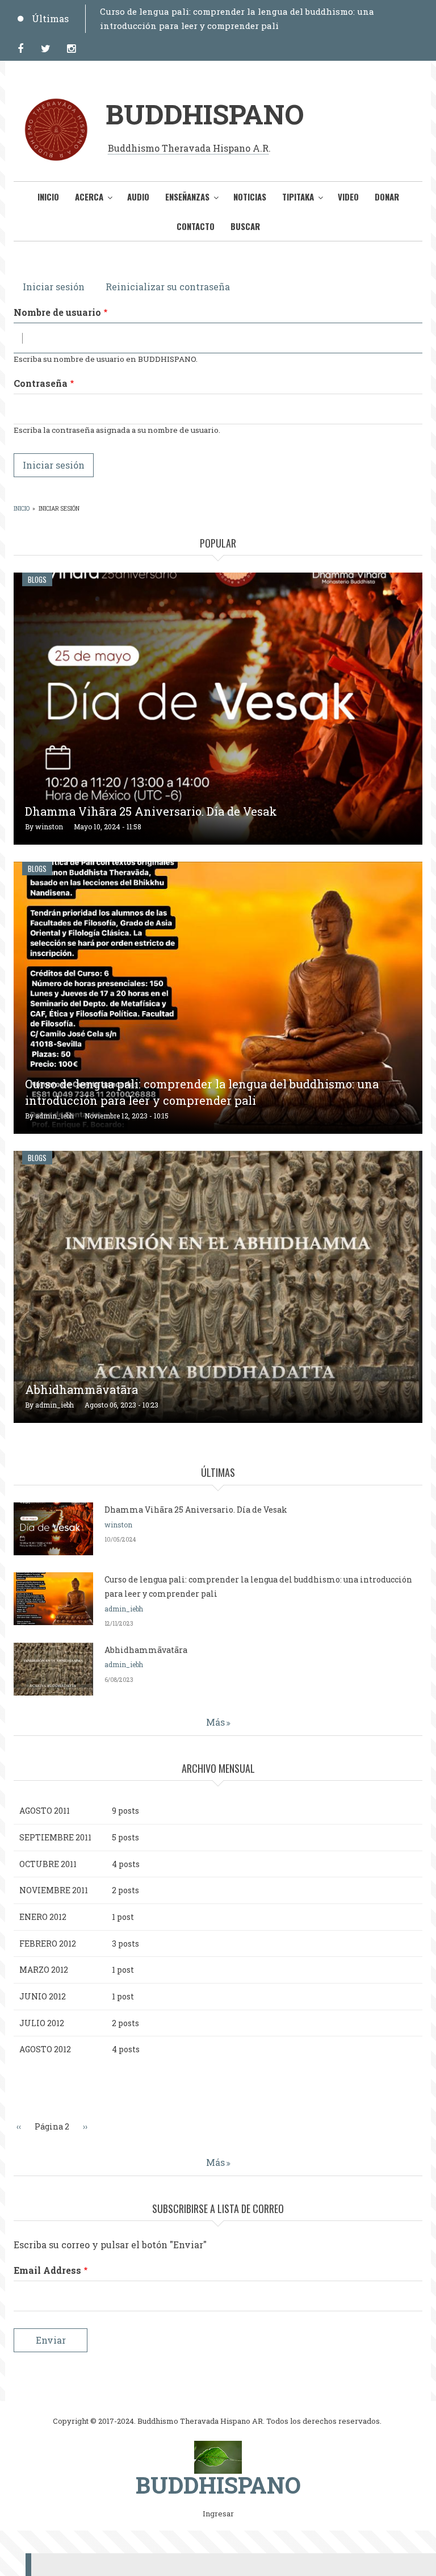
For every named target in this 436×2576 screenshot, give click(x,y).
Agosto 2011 (45, 1811)
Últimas (50, 18)
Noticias (250, 197)
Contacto (196, 226)
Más (215, 1722)
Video (348, 197)
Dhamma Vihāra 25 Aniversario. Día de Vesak (151, 811)
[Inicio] (218, 2456)
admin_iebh (54, 1116)
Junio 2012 (43, 1996)
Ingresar (218, 2514)
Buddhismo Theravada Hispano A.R (188, 148)
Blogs (37, 579)
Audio (138, 197)
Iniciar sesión (58, 287)
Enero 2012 (43, 1917)
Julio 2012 (42, 2023)
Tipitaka (298, 197)
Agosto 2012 (45, 2049)
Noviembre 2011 (54, 1890)
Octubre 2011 (48, 1864)
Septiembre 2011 (55, 1837)
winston (49, 826)
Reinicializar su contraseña (168, 287)
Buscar (245, 226)
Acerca (89, 197)
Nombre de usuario (57, 312)
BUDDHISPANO (205, 114)
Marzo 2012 (44, 1970)
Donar (387, 197)
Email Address (47, 2270)
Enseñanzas (187, 197)
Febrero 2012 (48, 1944)
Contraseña (41, 383)
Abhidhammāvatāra (81, 1389)
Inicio (48, 197)
